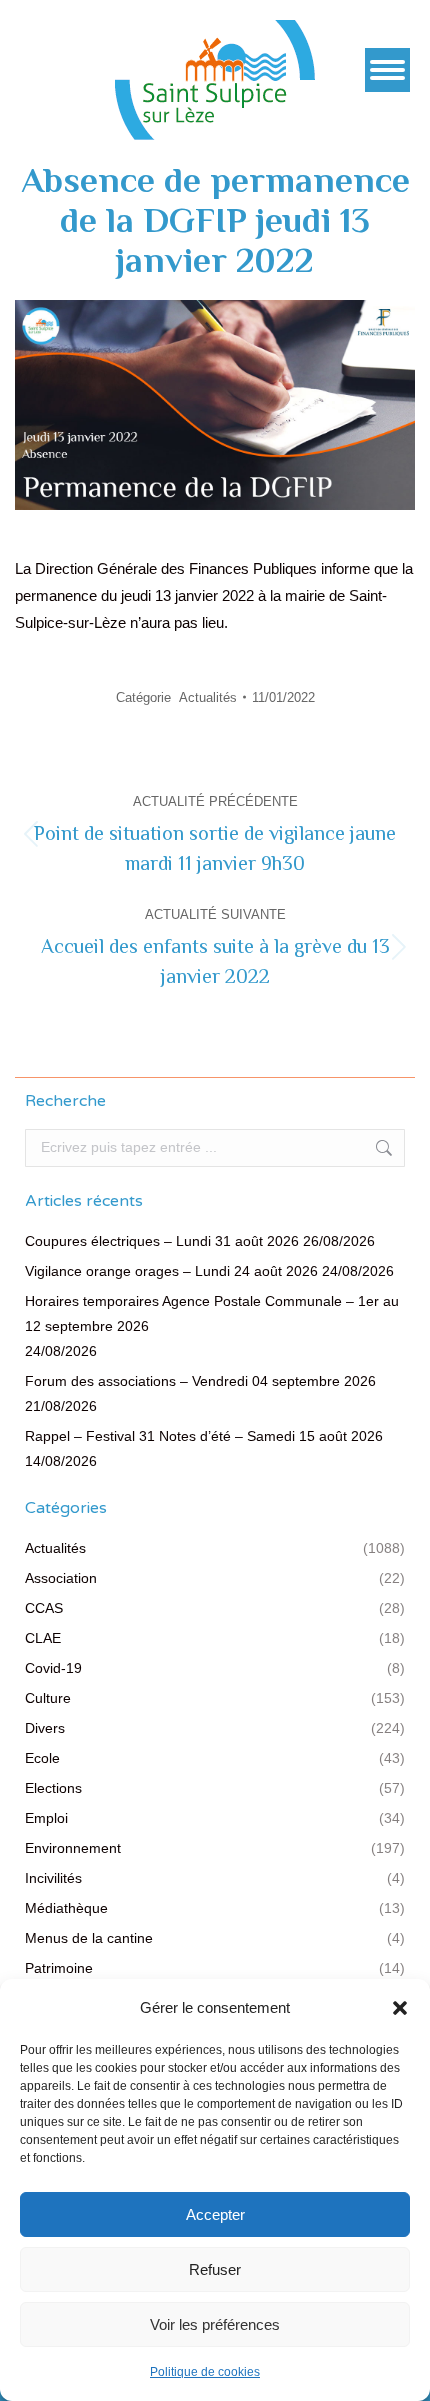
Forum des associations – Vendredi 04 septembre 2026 (200, 1381)
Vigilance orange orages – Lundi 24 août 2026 (171, 1271)
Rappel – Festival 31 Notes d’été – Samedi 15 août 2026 (204, 1436)
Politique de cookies (205, 2372)
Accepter (215, 2214)
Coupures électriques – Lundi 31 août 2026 (162, 1241)
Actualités (208, 697)
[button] (400, 2008)
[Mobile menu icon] (387, 70)
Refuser (215, 2269)
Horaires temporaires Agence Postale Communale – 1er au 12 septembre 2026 (212, 1313)
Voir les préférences (215, 2324)
